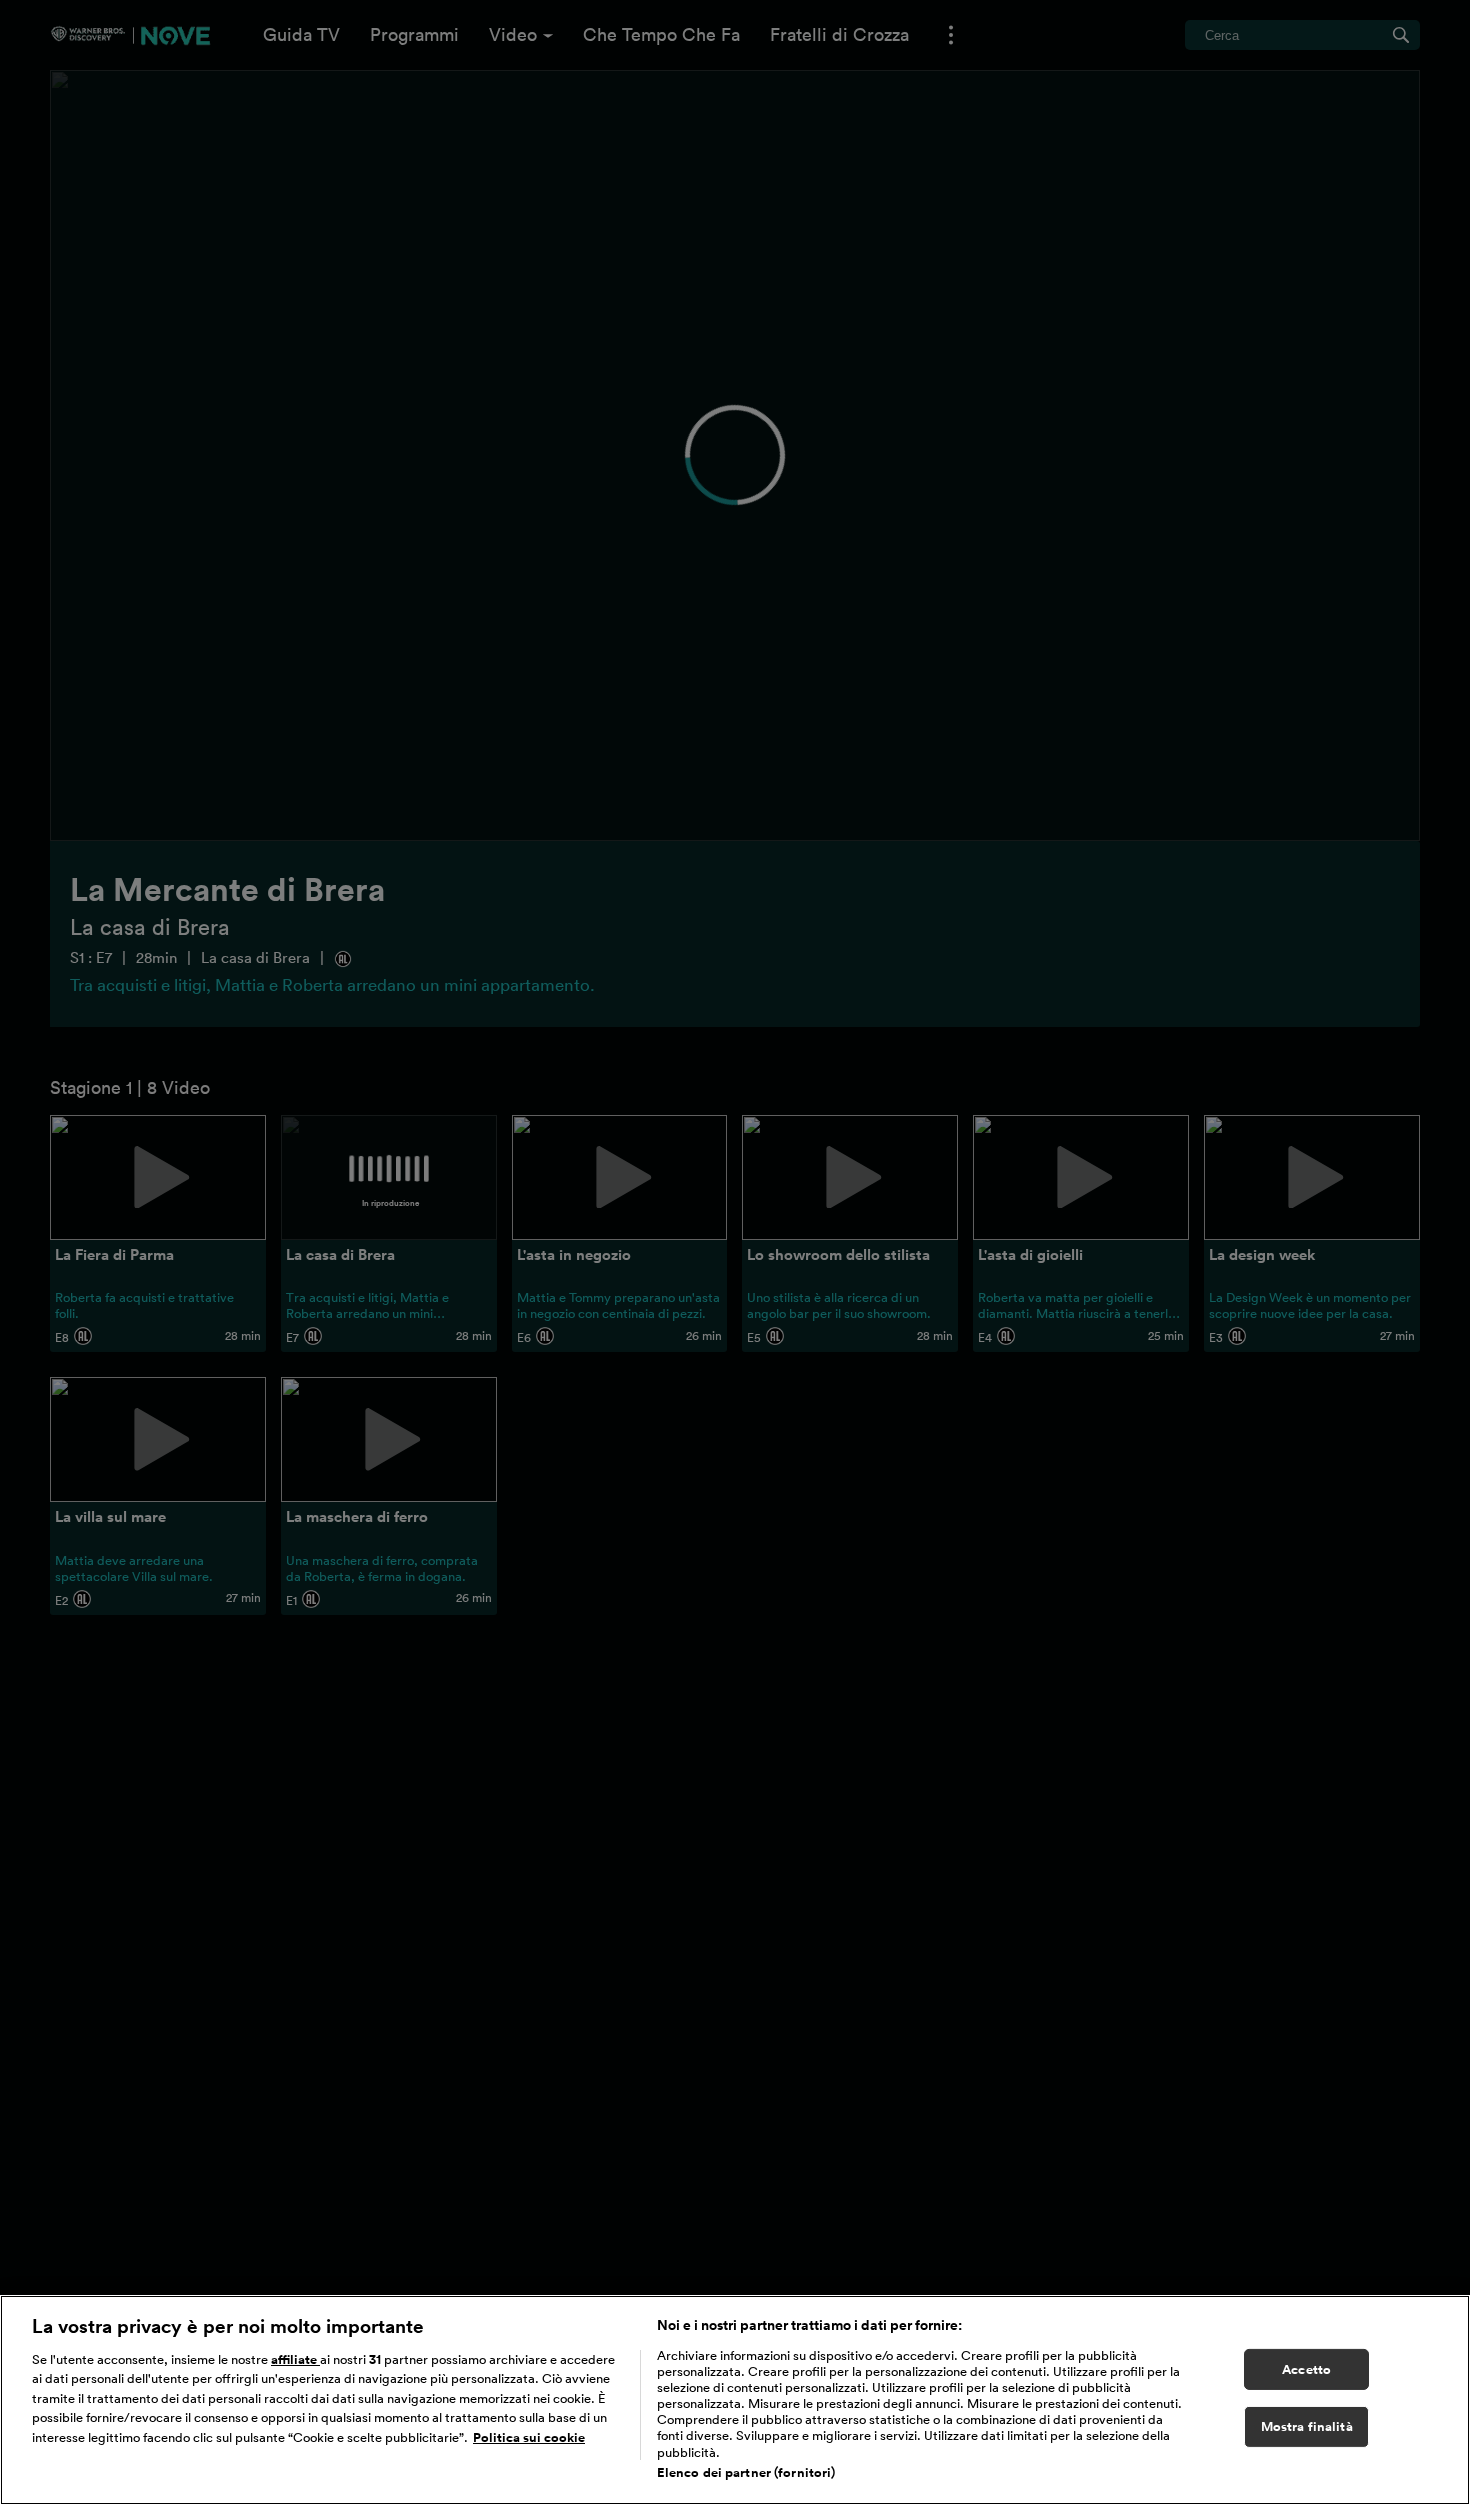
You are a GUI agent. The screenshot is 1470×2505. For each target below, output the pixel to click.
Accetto (1306, 2369)
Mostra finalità (1307, 2427)
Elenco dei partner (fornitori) (746, 2473)
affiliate (295, 2359)
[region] (735, 2400)
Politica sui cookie (529, 2437)
